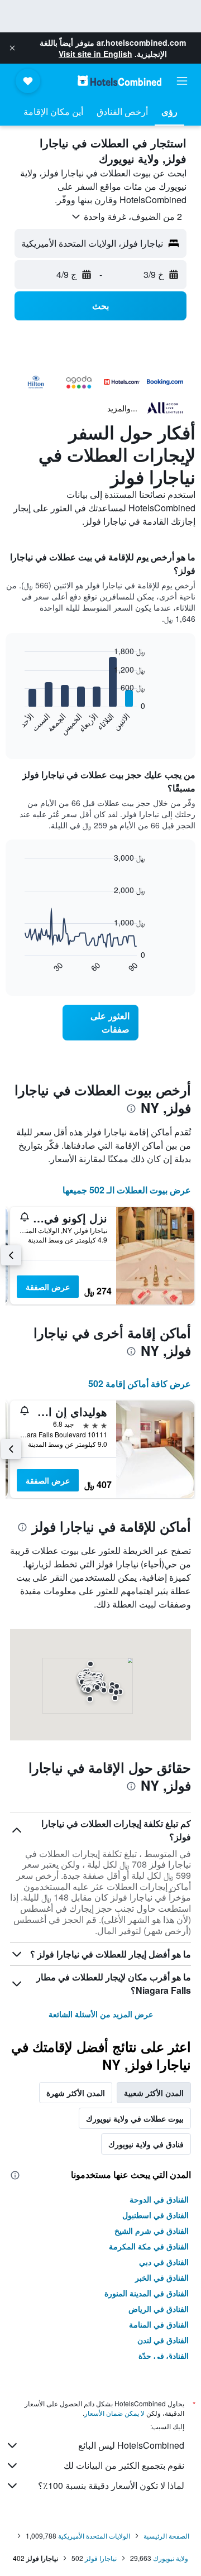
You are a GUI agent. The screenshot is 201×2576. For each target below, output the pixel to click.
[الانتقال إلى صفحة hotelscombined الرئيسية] (119, 81)
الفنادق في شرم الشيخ (152, 2230)
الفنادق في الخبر (162, 2277)
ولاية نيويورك (171, 2558)
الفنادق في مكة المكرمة (149, 2246)
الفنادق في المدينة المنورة (147, 2293)
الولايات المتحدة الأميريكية (94, 2536)
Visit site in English (95, 54)
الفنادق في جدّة (164, 2356)
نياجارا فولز (101, 2558)
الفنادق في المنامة (159, 2324)
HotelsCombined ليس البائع (131, 2445)
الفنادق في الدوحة (159, 2199)
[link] (100, 1023)
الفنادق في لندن (163, 2340)
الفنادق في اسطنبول (155, 2215)
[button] (12, 48)
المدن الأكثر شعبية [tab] (154, 2093)
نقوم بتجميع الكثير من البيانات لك (124, 2465)
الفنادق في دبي (164, 2262)
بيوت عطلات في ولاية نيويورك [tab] (135, 2118)
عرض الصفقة (48, 1287)
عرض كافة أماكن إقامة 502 (140, 1383)
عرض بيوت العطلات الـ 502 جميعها (127, 1190)
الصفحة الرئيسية (166, 2536)
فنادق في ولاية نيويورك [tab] (146, 2144)
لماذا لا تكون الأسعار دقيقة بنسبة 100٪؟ (111, 2485)
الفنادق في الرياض (159, 2309)
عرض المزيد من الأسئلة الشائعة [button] (101, 2014)
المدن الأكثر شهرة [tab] (76, 2093)
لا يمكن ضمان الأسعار (114, 2413)
